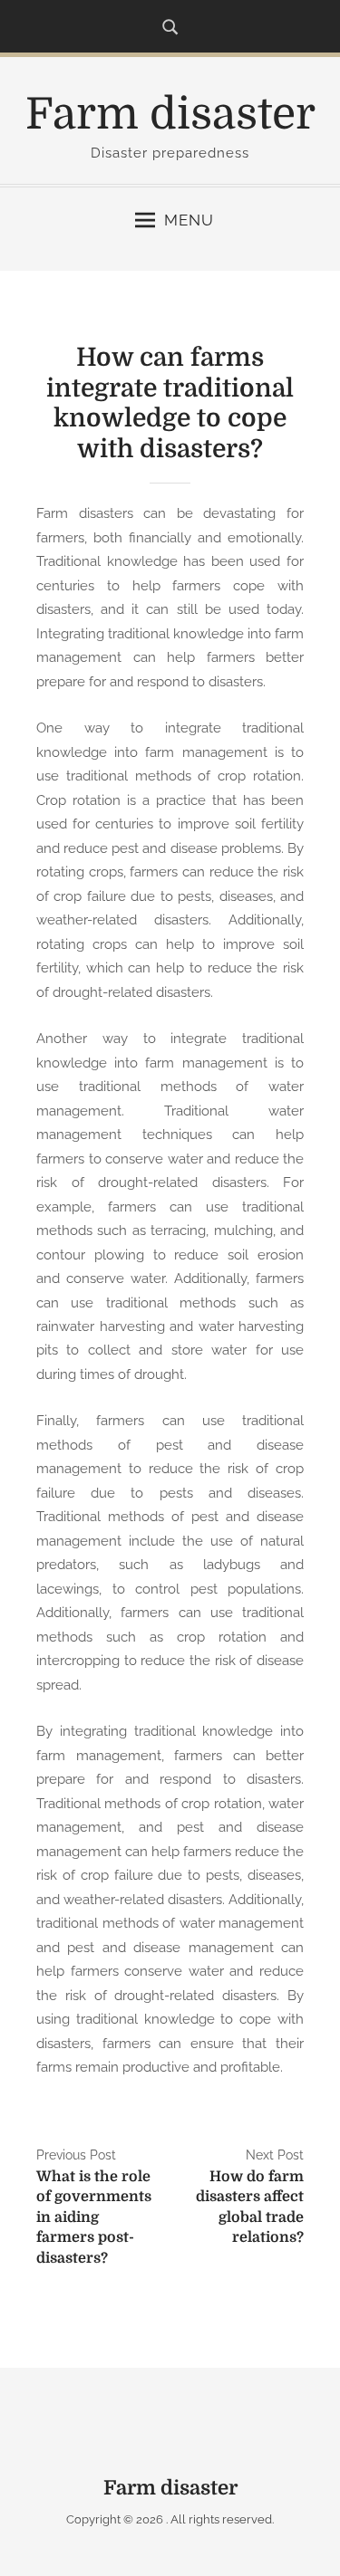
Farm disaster (170, 115)
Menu (189, 220)
